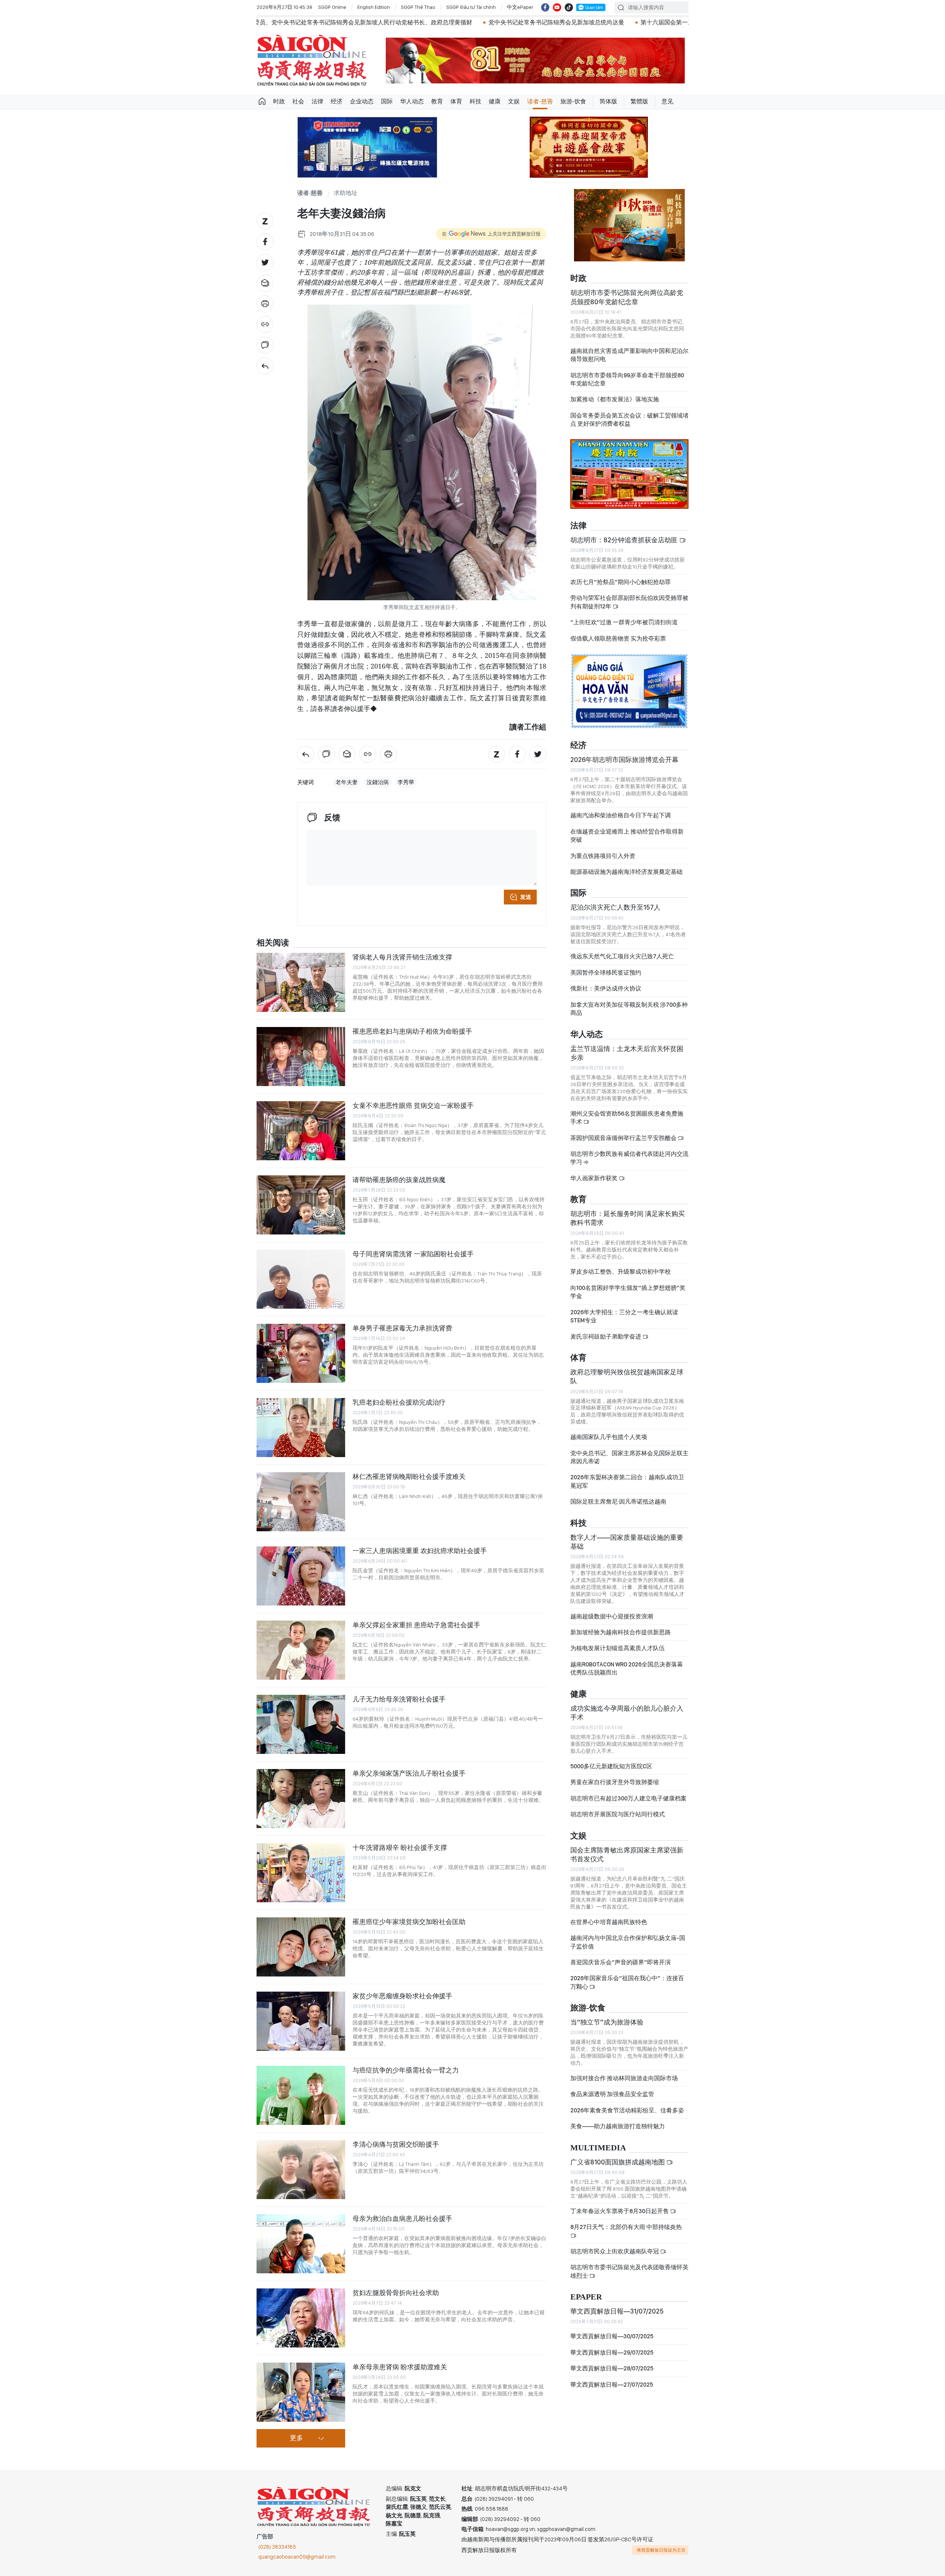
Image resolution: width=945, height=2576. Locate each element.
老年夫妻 (347, 782)
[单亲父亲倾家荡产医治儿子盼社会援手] (301, 1799)
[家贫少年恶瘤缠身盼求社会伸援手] (301, 2021)
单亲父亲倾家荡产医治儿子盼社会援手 (409, 1773)
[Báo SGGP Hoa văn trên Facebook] (545, 7)
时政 (279, 101)
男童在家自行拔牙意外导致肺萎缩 (615, 1776)
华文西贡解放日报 (312, 60)
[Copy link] (265, 324)
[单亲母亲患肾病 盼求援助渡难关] (301, 2392)
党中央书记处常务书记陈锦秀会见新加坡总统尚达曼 (324, 22)
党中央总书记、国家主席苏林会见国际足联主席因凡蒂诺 (629, 1451)
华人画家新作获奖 (595, 1172)
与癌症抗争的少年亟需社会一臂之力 (406, 2070)
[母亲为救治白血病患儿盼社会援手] (301, 2244)
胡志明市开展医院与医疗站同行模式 (618, 1808)
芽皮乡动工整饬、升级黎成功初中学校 (621, 1266)
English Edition (374, 7)
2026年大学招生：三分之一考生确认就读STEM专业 (624, 1310)
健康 (495, 101)
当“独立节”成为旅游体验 (607, 2016)
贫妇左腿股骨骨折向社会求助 (396, 2293)
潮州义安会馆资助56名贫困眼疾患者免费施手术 (627, 1111)
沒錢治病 (378, 782)
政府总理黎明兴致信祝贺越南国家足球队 (627, 1370)
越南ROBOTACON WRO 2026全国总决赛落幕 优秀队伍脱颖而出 (627, 1662)
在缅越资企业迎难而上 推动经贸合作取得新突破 (627, 829)
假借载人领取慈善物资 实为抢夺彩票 (618, 632)
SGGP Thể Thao (418, 7)
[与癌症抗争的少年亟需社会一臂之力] (301, 2095)
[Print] (265, 304)
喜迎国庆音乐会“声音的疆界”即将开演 (621, 1956)
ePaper (586, 2291)
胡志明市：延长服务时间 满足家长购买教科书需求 (628, 1212)
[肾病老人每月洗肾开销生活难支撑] (301, 982)
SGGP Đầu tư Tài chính (471, 7)
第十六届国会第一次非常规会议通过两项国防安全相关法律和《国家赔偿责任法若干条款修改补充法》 (541, 22)
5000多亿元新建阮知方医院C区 (611, 1760)
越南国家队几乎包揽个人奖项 (609, 1431)
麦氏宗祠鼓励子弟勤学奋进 (606, 1330)
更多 (296, 2438)
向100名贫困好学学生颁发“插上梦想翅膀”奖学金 (628, 1286)
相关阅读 (273, 943)
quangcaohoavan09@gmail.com (297, 2557)
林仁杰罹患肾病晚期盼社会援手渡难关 (409, 1476)
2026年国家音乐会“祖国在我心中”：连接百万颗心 (627, 1976)
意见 (667, 101)
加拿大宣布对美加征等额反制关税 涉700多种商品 (629, 1002)
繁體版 (639, 101)
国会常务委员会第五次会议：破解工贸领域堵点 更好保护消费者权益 (629, 413)
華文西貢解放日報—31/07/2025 (617, 2305)
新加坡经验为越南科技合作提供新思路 (621, 1626)
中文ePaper (520, 7)
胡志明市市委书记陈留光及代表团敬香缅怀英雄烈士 (629, 2265)
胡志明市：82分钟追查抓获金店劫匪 (625, 534)
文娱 (514, 101)
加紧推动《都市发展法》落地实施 (615, 393)
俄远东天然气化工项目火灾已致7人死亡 (622, 950)
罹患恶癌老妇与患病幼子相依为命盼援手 (412, 1031)
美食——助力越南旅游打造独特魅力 (618, 2120)
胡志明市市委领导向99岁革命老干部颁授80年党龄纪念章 (627, 373)
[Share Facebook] (265, 242)
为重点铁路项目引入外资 (603, 850)
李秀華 (406, 782)
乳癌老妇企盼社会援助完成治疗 (399, 1402)
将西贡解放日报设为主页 (661, 2550)
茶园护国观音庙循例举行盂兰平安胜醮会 (624, 1132)
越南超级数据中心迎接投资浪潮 (612, 1610)
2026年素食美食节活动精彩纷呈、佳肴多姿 (627, 2104)
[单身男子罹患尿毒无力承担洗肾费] (301, 1353)
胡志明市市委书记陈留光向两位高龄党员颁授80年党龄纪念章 (627, 291)
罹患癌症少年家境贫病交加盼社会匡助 (409, 1922)
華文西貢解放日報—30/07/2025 (612, 2330)
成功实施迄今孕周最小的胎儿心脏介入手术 (627, 1706)
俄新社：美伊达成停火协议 (606, 982)
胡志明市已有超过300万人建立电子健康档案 (628, 1792)
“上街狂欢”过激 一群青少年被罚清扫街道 (624, 616)
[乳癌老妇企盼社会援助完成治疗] (301, 1428)
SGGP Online (332, 7)
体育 (456, 101)
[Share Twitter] (265, 262)
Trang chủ (262, 102)
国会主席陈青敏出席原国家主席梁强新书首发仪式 (627, 1848)
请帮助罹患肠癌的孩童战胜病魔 (399, 1180)
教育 (437, 101)
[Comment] (265, 345)
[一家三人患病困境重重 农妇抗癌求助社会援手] (301, 1576)
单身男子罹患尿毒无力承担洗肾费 (402, 1328)
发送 (526, 897)
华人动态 (412, 101)
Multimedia (598, 2142)
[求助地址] (265, 366)
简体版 (608, 101)
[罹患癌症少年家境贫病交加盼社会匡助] (301, 1947)
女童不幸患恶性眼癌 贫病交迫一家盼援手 (413, 1105)
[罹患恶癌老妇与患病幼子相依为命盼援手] (301, 1057)
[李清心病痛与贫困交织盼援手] (301, 2170)
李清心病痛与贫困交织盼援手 (396, 2144)
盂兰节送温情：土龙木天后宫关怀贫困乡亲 (627, 1047)
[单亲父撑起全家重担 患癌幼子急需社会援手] (301, 1650)
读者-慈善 (540, 101)
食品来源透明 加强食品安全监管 (612, 2088)
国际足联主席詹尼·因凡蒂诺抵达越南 (618, 1495)
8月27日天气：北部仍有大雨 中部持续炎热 (626, 2221)
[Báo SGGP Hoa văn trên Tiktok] (569, 7)
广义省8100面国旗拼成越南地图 (618, 2156)
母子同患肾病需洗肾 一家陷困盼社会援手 (413, 1254)
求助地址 (346, 193)
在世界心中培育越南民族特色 (609, 1916)
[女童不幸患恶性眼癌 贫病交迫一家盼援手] (301, 1131)
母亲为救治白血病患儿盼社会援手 (402, 2218)
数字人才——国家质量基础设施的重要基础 (627, 1536)
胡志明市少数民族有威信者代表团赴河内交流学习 (629, 1152)
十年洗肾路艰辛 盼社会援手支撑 (400, 1847)
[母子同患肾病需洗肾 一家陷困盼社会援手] (301, 1279)
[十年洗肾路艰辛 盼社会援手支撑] (301, 1873)
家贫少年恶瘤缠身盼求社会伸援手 (402, 1996)
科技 (475, 101)
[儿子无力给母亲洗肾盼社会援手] (301, 1724)
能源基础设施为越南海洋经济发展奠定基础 (626, 865)
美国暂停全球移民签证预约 (606, 966)
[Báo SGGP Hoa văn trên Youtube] (557, 7)
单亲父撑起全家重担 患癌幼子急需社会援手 (416, 1625)
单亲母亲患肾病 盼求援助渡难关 (400, 2367)
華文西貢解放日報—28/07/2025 (612, 2362)
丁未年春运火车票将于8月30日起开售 (620, 2205)
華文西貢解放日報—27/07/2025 (612, 2378)
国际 (387, 101)
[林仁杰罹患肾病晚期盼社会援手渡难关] (301, 1502)
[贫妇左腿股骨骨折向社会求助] (301, 2318)
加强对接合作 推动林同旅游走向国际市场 (624, 2072)
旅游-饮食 (573, 101)
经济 (337, 101)
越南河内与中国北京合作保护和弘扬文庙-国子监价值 (628, 1936)
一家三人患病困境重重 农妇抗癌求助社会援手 (420, 1551)
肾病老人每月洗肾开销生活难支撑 (402, 957)
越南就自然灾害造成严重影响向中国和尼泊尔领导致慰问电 (629, 349)
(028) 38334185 (277, 2547)
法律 (317, 101)
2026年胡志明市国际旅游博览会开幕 (624, 753)
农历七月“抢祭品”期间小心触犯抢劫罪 (621, 576)
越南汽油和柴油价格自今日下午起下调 (621, 809)
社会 (298, 101)
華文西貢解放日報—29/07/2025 (612, 2346)
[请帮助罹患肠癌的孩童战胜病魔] (301, 1205)
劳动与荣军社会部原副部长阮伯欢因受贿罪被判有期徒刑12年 (629, 596)
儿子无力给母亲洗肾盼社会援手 (399, 1699)
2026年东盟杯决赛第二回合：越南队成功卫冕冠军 (627, 1475)
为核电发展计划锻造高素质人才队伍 (618, 1642)
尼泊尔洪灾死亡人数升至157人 (615, 901)
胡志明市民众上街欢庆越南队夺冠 (615, 2245)
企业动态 (362, 101)
